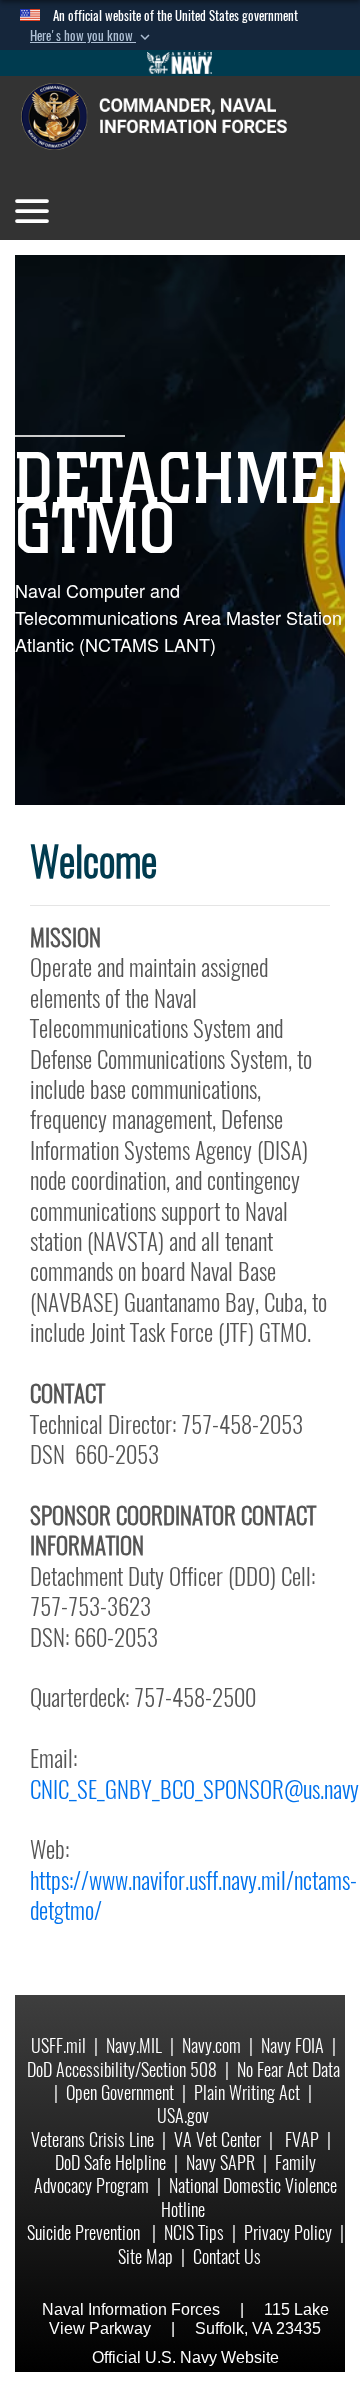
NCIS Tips (194, 2232)
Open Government (120, 2092)
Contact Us (227, 2256)
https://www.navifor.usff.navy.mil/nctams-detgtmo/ (193, 1895)
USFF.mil (58, 2045)
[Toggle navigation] (32, 211)
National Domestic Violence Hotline (249, 2197)
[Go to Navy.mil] (180, 63)
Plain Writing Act (247, 2092)
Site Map (145, 2256)
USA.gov (183, 2115)
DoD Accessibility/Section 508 (122, 2069)
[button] (92, 36)
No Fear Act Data (288, 2069)
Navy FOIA (292, 2045)
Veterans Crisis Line (92, 2139)
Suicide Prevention (85, 2232)
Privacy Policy (288, 2232)
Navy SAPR (220, 2162)
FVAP (302, 2139)
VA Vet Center (217, 2139)
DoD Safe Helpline (110, 2162)
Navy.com (211, 2045)
